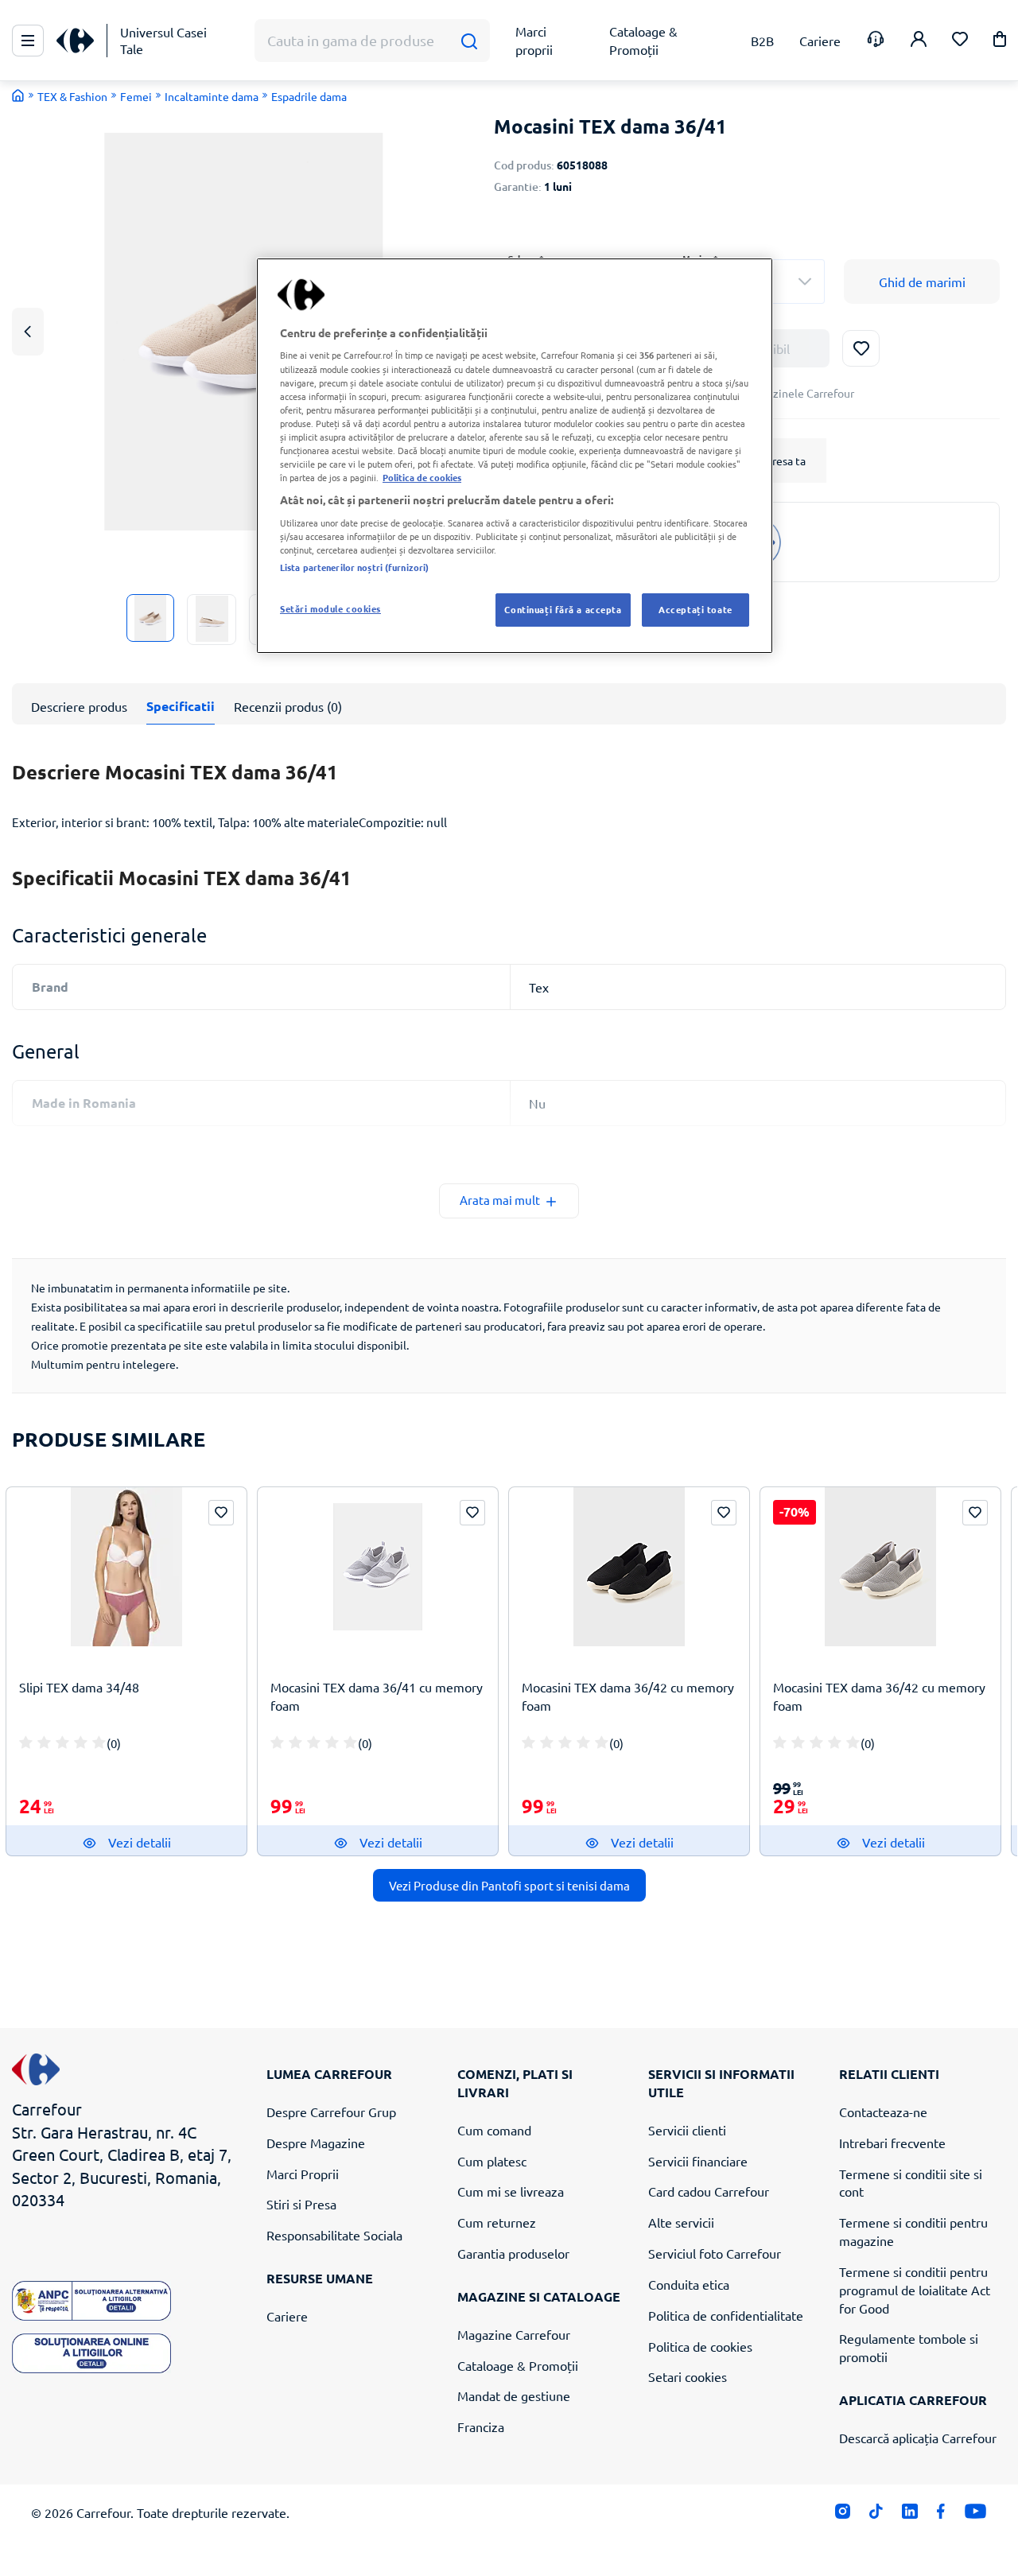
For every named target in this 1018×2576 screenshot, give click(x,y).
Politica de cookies (700, 2346)
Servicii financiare (698, 2161)
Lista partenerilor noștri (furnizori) (354, 567)
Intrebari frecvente (892, 2143)
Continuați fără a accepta (563, 609)
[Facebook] (941, 2515)
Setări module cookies (330, 608)
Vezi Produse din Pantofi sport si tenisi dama (509, 1885)
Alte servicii (681, 2222)
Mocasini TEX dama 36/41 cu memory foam (377, 1696)
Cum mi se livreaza (511, 2191)
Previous (28, 331)
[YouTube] (975, 2515)
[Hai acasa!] (18, 95)
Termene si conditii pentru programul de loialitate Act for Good (915, 2290)
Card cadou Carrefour (709, 2191)
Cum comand (494, 2130)
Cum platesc (492, 2161)
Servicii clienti (687, 2130)
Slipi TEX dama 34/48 (79, 1687)
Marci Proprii (303, 2174)
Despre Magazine (316, 2143)
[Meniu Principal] (28, 41)
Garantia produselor (513, 2253)
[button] (1000, 42)
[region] (515, 456)
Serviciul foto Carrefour (715, 2253)
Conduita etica (689, 2284)
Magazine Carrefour (514, 2334)
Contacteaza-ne (883, 2112)
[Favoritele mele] (960, 41)
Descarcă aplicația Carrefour (918, 2438)
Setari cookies (688, 2376)
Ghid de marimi (922, 282)
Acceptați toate (696, 609)
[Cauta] (469, 41)
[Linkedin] (909, 2515)
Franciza (481, 2426)
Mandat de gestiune (514, 2395)
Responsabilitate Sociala (334, 2235)
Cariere (287, 2316)
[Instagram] (843, 2515)
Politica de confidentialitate (726, 2315)
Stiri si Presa (301, 2204)
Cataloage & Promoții (518, 2365)
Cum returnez (497, 2222)
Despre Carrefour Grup (331, 2112)
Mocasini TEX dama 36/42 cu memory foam (628, 1696)
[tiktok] (876, 2515)
